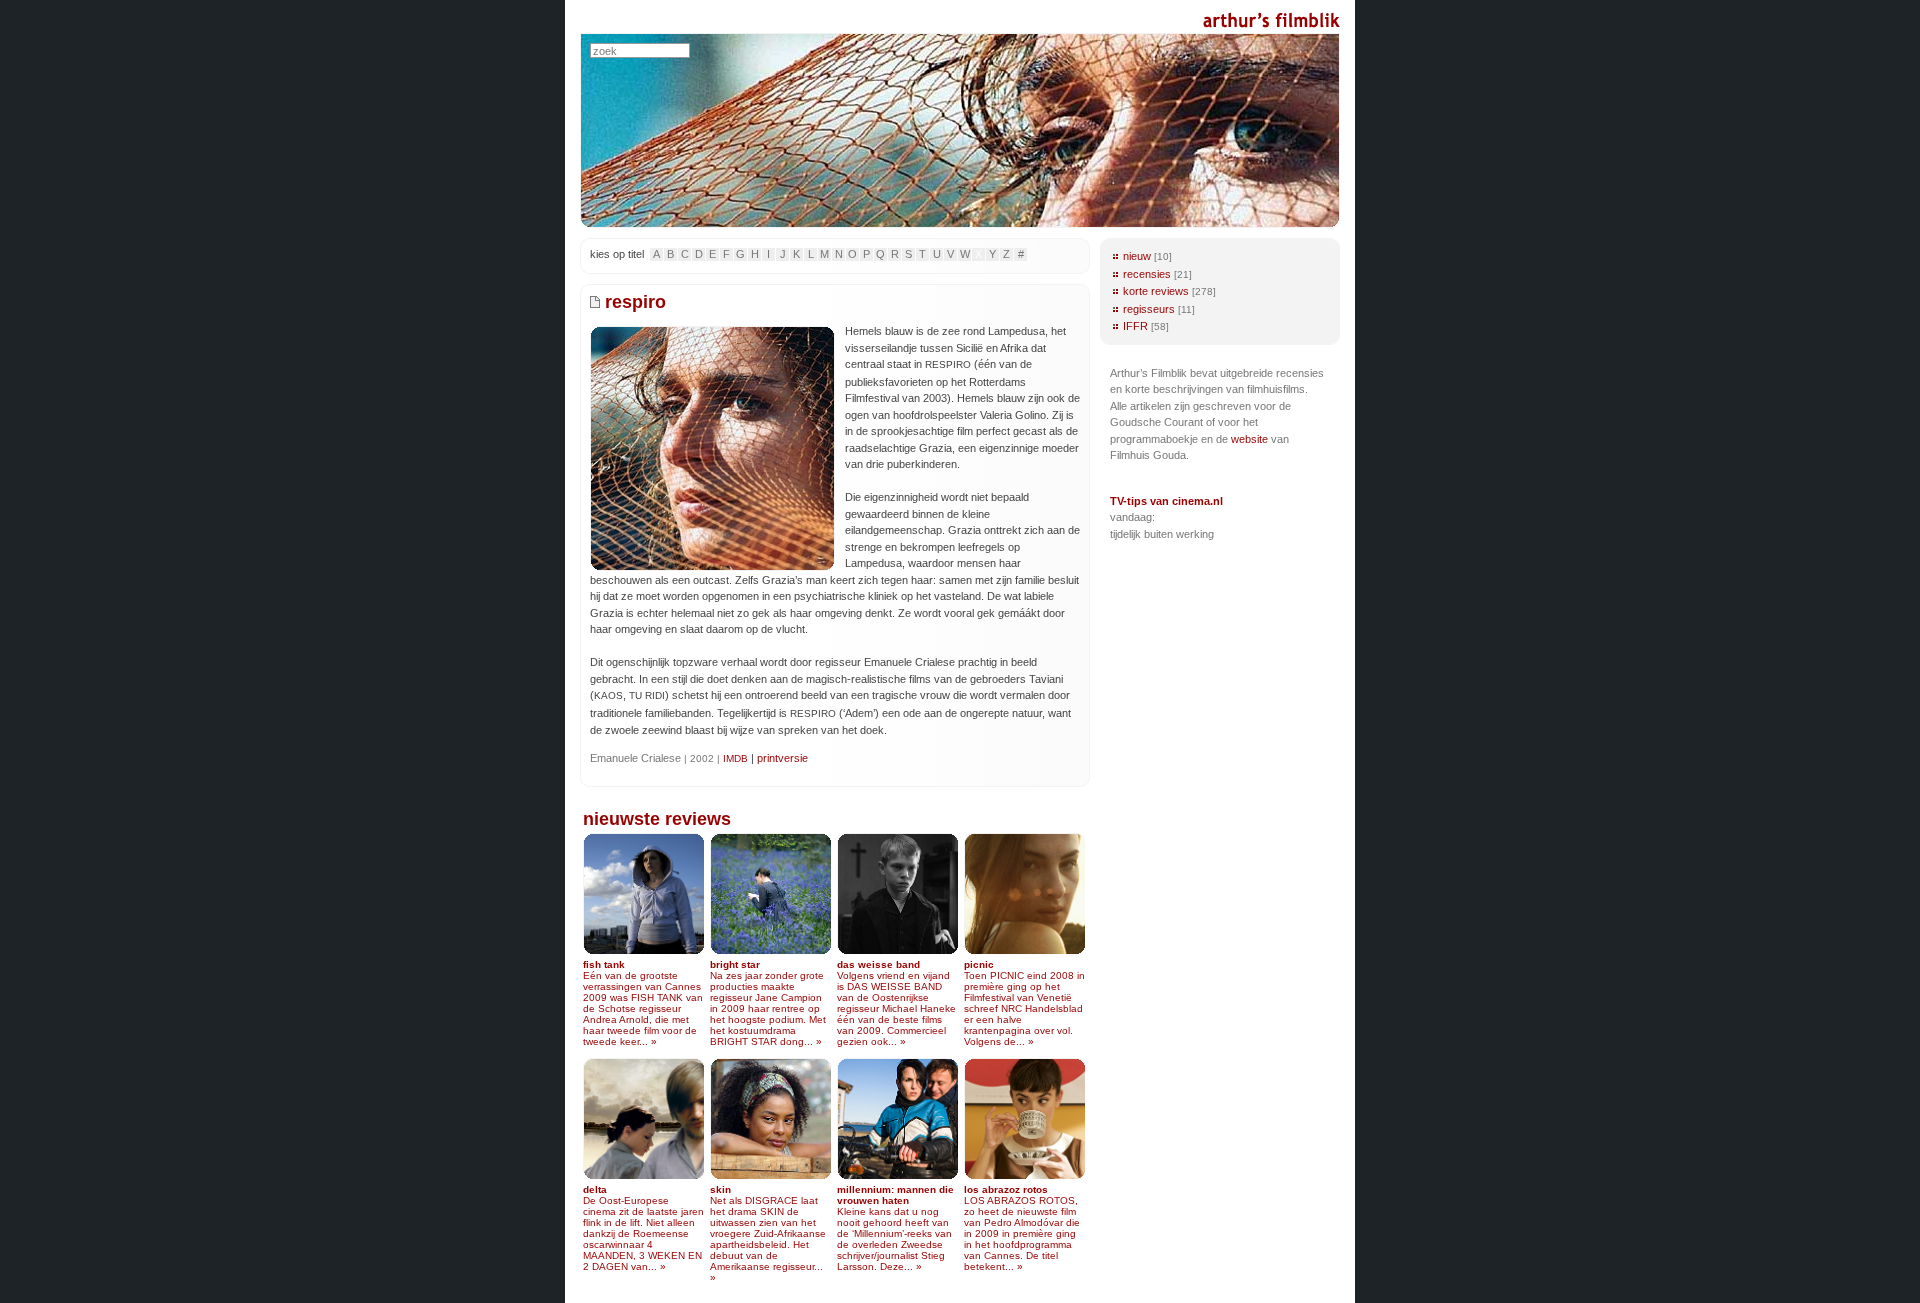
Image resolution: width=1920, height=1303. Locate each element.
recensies (1147, 274)
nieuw (1137, 256)
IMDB (735, 758)
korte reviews (1156, 291)
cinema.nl (1197, 501)
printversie (782, 758)
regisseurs (1149, 309)
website (1249, 439)
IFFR (1135, 326)
